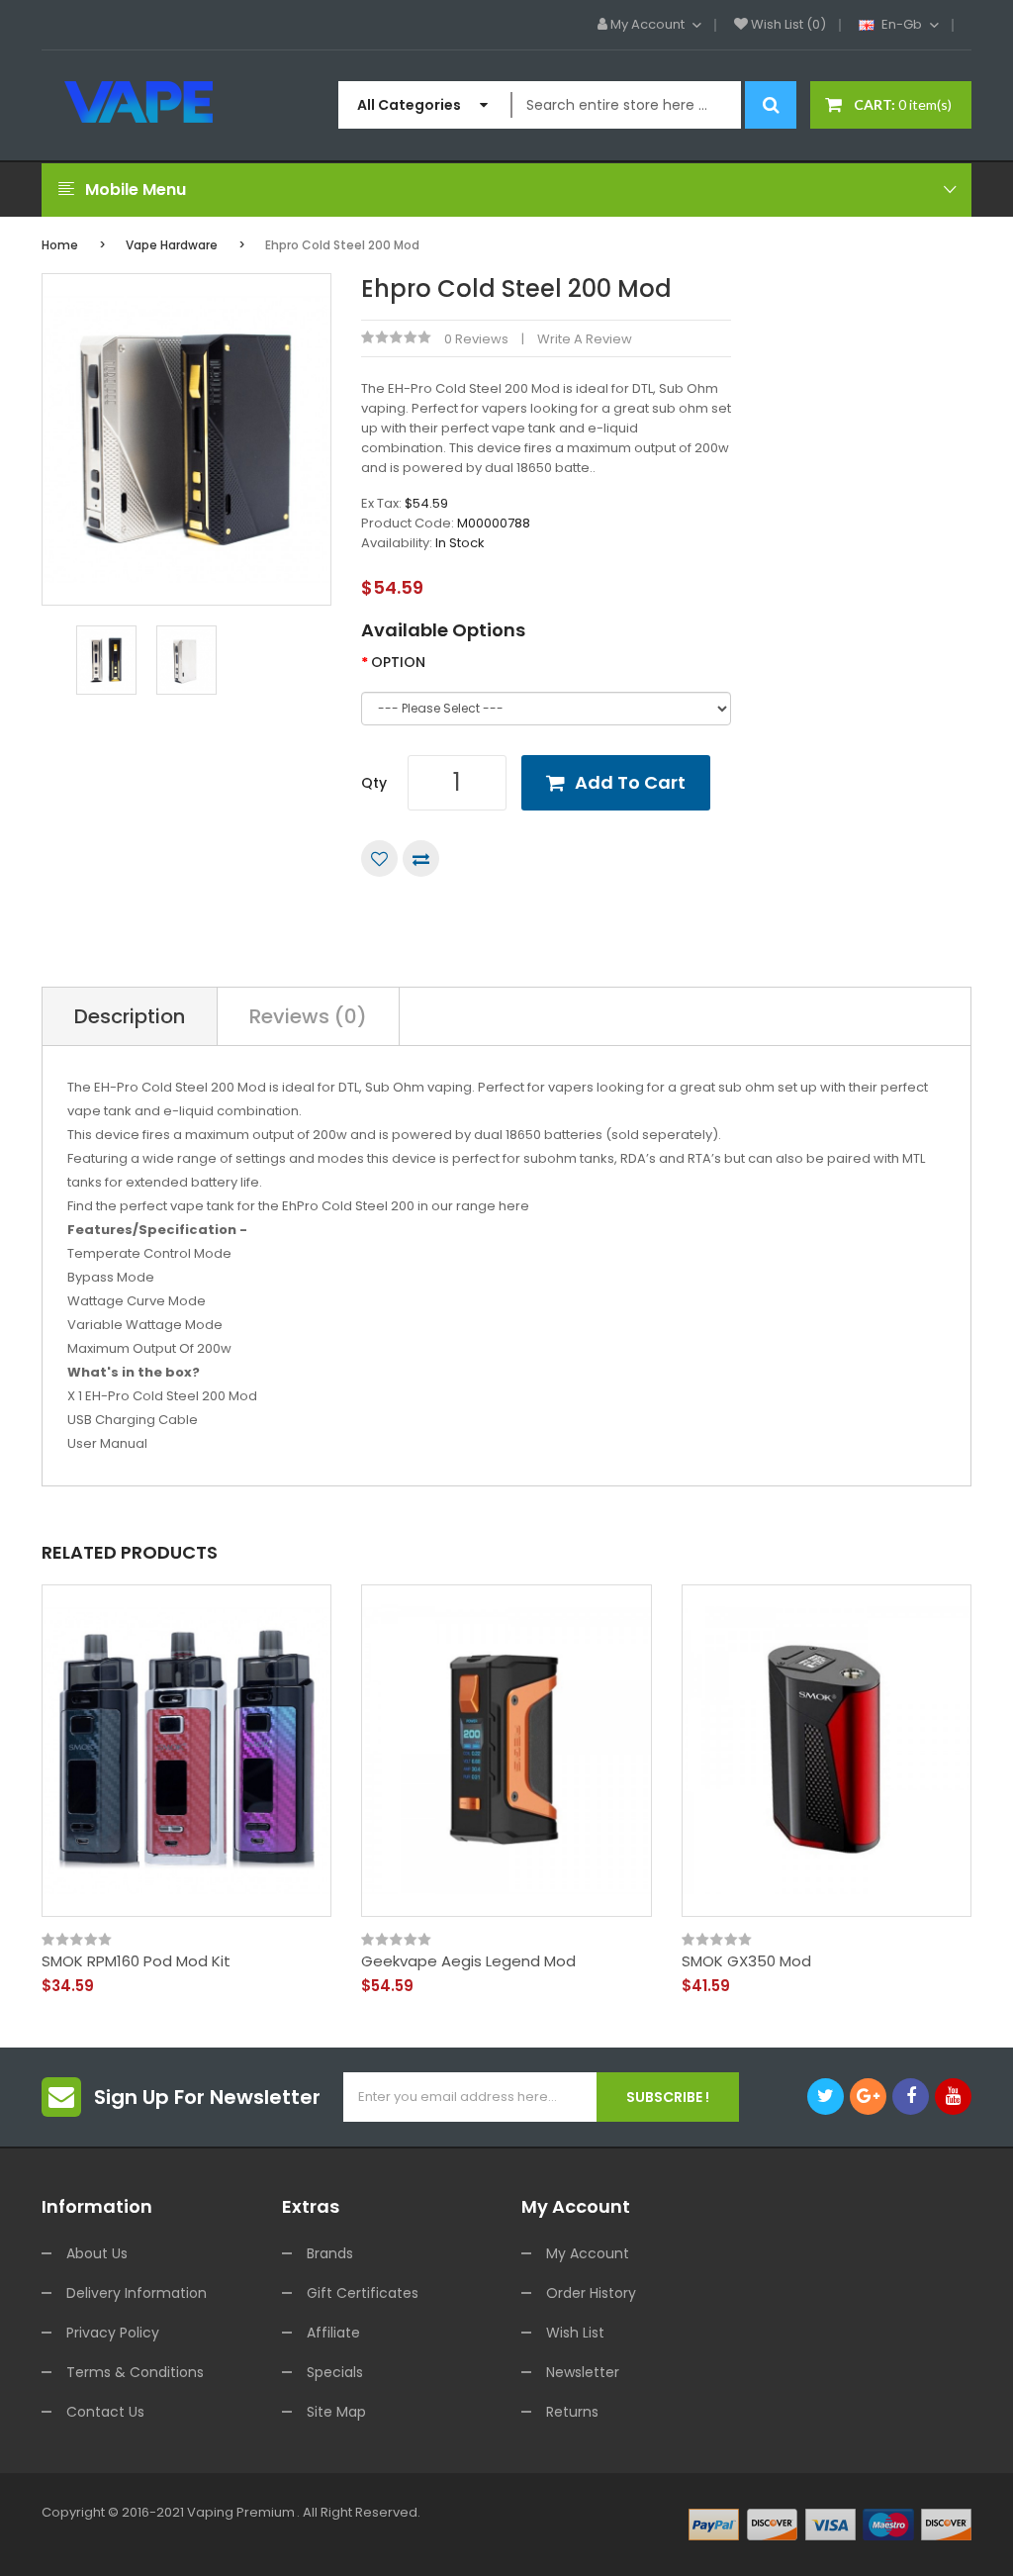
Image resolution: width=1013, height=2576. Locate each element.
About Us (97, 2253)
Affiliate (333, 2333)
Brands (330, 2253)
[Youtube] (953, 2097)
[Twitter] (826, 2097)
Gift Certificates (363, 2293)
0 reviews (476, 339)
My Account (588, 2253)
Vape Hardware (172, 245)
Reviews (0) (308, 1016)
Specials (335, 2372)
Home (60, 245)
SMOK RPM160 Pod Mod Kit (136, 1961)
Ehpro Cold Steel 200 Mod (342, 245)
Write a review (585, 339)
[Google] (868, 2097)
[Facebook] (911, 2097)
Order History (591, 2293)
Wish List (575, 2333)
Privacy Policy (113, 2333)
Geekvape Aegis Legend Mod (468, 1961)
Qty (374, 783)
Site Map (336, 2412)
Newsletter (583, 2372)
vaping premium (241, 2512)
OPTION (398, 662)
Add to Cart (630, 782)
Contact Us (105, 2412)
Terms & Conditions (135, 2372)
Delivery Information (137, 2293)
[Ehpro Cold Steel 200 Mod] (106, 660)
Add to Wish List (379, 859)
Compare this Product (421, 859)
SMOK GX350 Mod (746, 1961)
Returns (572, 2412)
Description (130, 1016)
